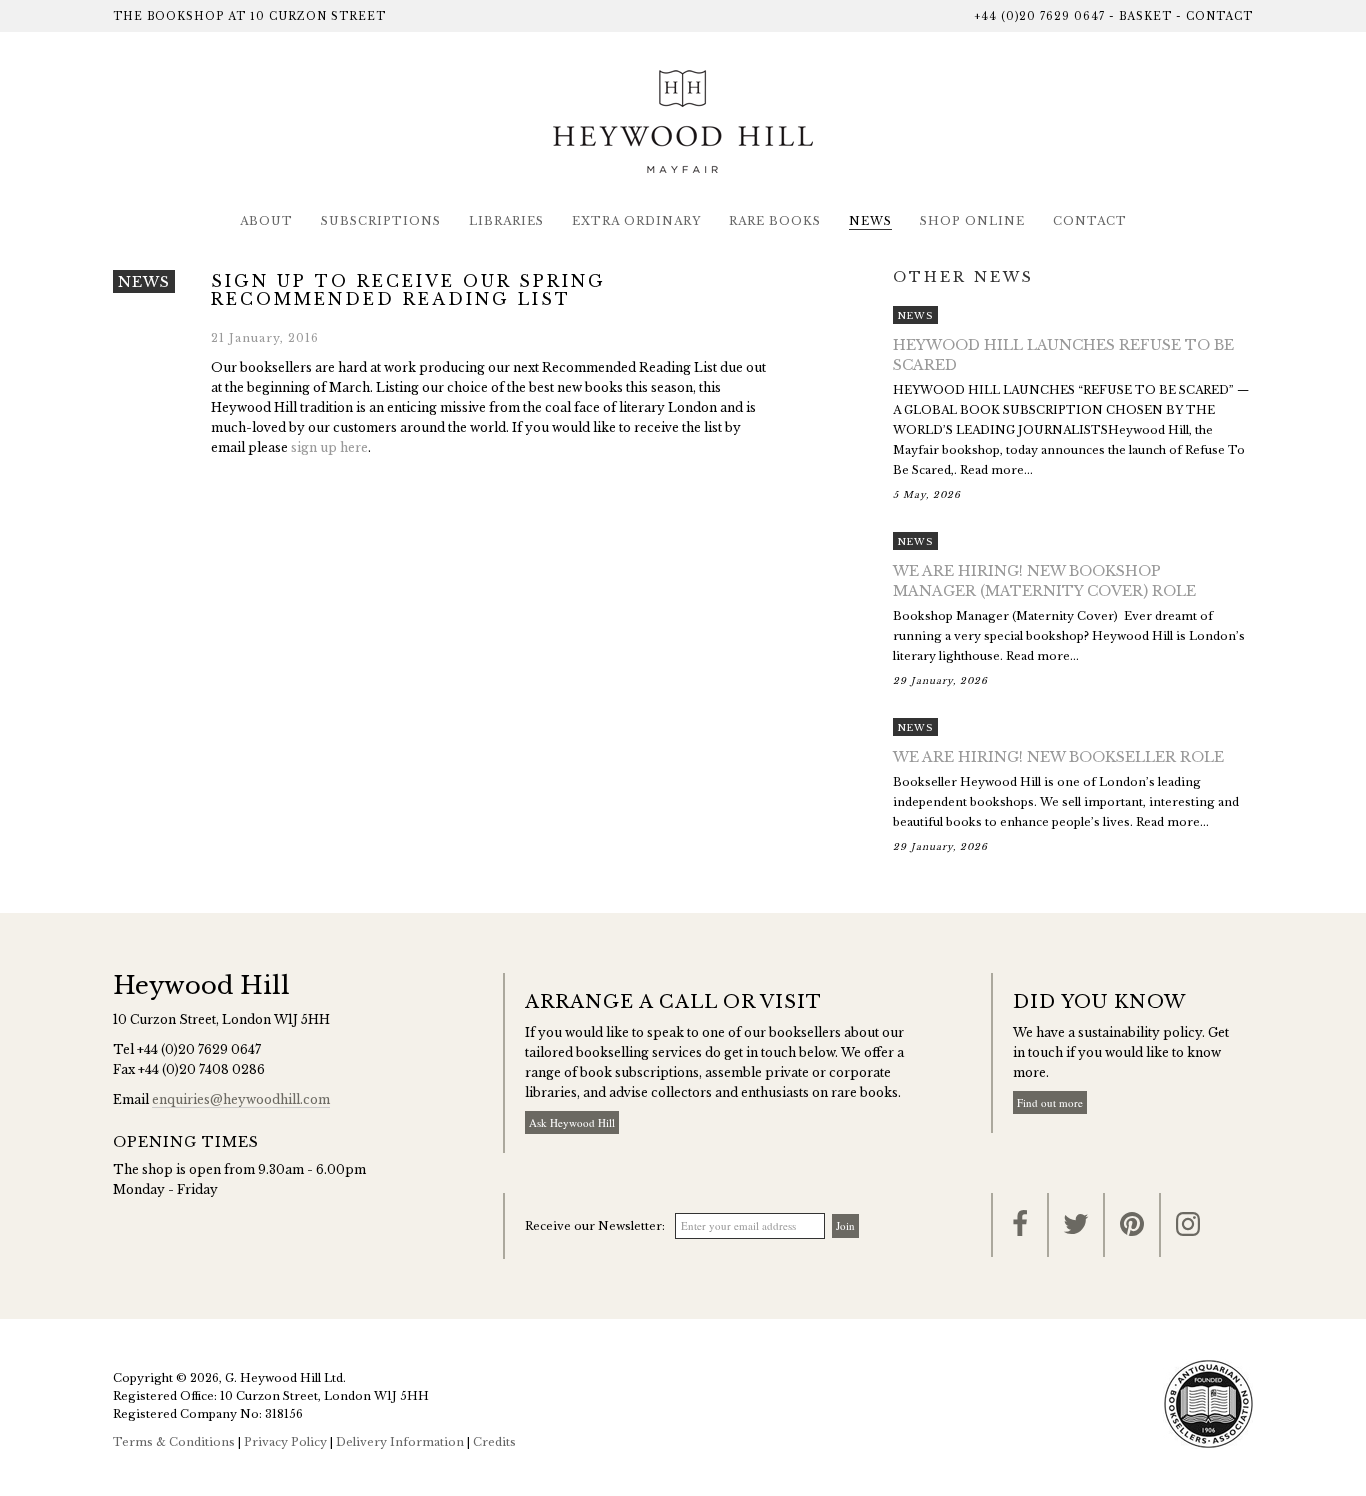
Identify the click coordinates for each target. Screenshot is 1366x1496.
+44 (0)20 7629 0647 (1039, 16)
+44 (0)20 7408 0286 (201, 1069)
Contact (1219, 16)
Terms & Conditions (174, 1442)
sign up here (329, 447)
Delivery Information (400, 1442)
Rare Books (775, 221)
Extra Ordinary (636, 221)
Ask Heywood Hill (572, 1122)
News (870, 221)
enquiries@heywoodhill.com (241, 1099)
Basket (1145, 16)
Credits (494, 1442)
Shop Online (972, 221)
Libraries (506, 221)
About (266, 221)
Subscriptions (381, 221)
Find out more (1050, 1102)
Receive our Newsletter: (595, 1226)
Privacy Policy (285, 1442)
